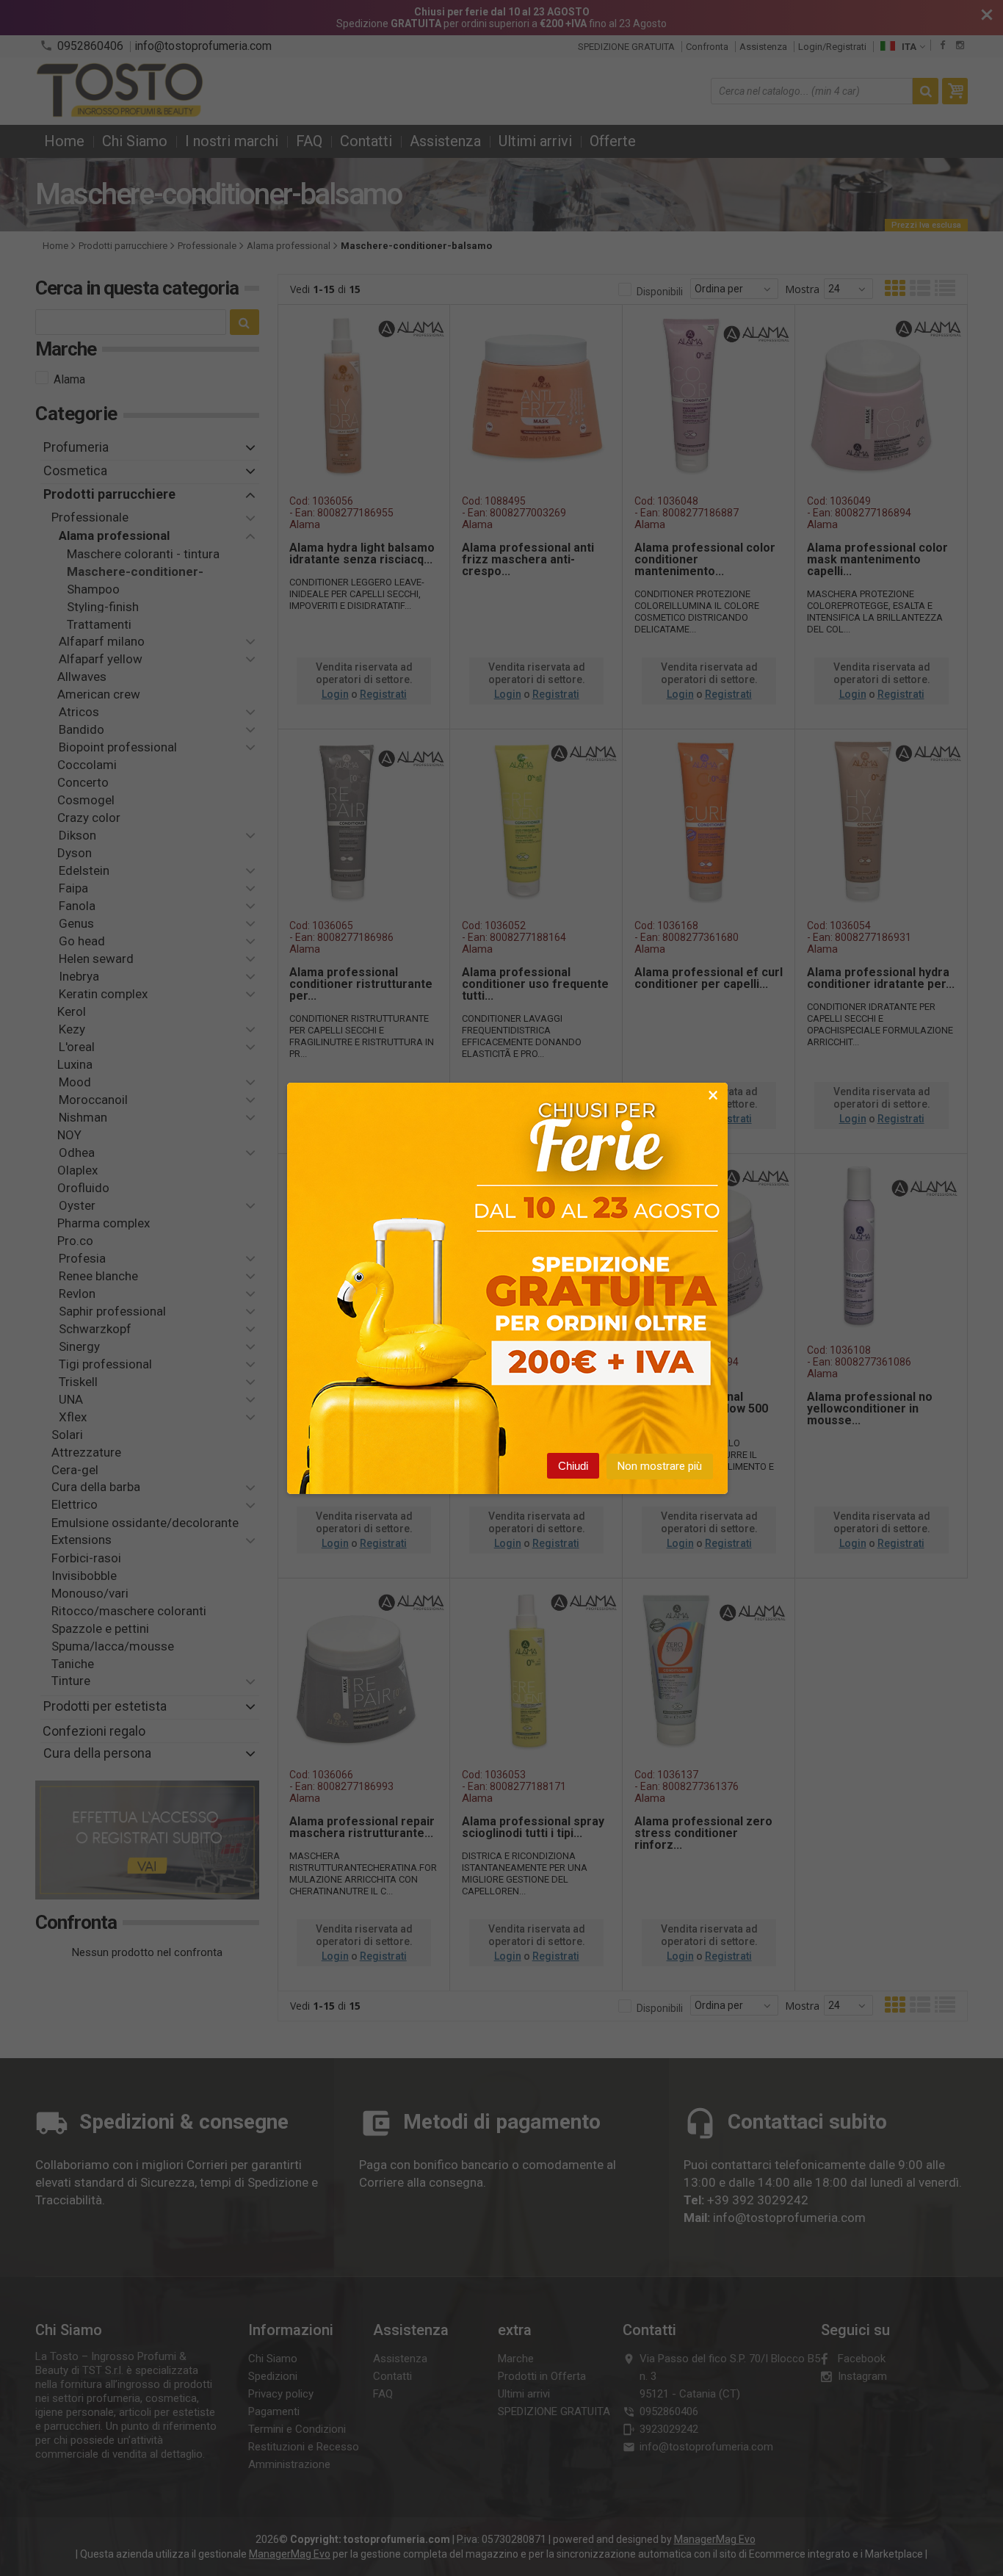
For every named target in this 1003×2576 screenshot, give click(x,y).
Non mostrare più (660, 1466)
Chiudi (573, 1466)
